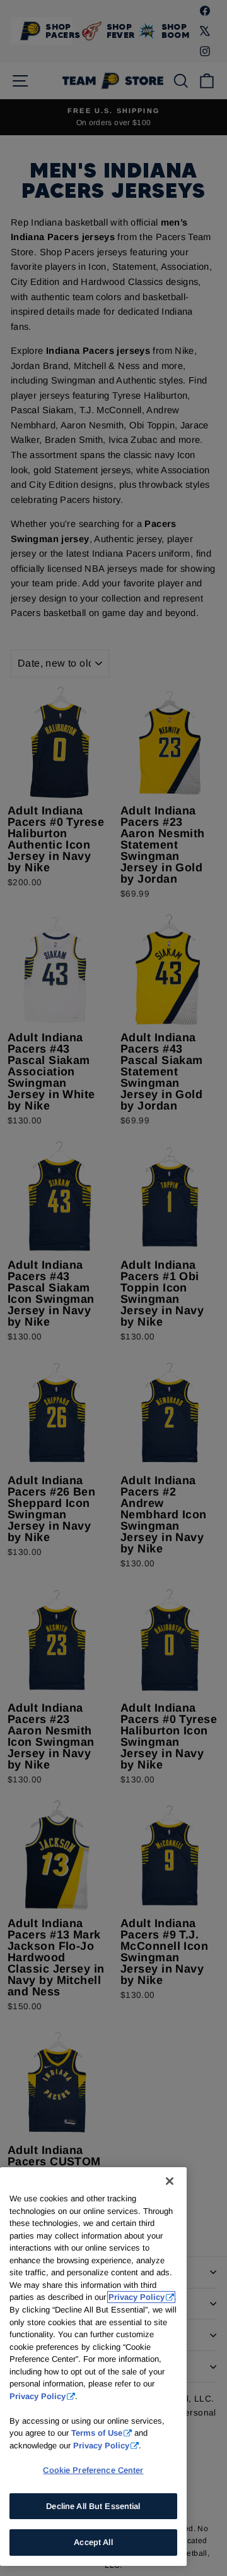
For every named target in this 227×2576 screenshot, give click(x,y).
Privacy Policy (137, 2297)
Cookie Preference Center (93, 2470)
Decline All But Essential (93, 2506)
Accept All (93, 2542)
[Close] (170, 2181)
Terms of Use (97, 2433)
